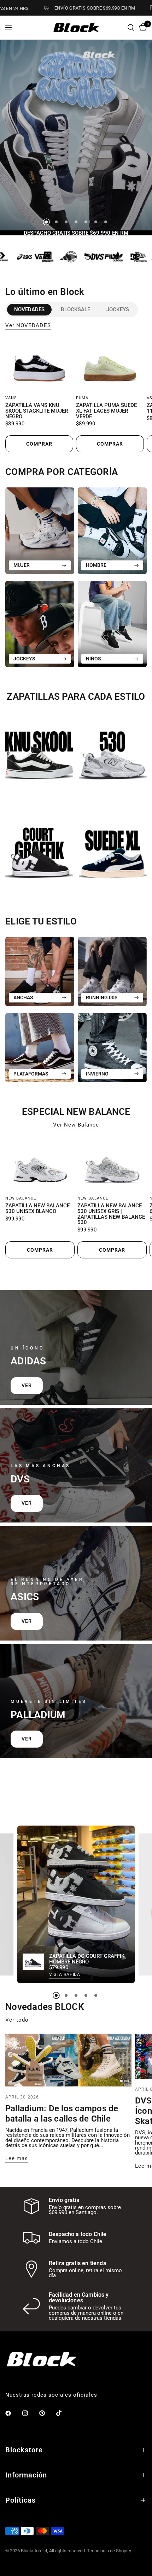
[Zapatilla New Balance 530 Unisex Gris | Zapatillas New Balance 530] (112, 1165)
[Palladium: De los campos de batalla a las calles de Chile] (68, 2060)
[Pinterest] (47, 2413)
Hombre (96, 565)
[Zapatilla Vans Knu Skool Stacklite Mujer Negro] (39, 365)
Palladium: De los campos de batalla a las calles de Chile (62, 2114)
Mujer (22, 565)
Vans (11, 398)
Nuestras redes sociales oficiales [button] (51, 2395)
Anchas (23, 998)
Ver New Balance (76, 1125)
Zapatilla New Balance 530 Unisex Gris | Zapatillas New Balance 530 (111, 1214)
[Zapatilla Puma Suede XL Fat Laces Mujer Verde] (110, 365)
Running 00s (102, 998)
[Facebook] (13, 2413)
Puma (82, 398)
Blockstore (24, 2450)
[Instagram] (30, 2413)
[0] (142, 27)
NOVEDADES (29, 309)
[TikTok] (64, 2413)
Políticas (21, 2500)
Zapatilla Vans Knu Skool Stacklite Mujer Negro (37, 411)
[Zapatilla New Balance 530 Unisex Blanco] (40, 1165)
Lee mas (17, 2159)
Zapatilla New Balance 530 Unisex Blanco (37, 1209)
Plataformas (31, 1074)
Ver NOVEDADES (28, 326)
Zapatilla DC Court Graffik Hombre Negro (87, 1960)
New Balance (21, 1198)
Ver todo (17, 2020)
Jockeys (118, 309)
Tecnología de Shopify (109, 2551)
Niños (93, 659)
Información (26, 2475)
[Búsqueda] (131, 27)
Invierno (97, 1074)
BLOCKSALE (75, 309)
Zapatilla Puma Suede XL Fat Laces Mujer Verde (106, 411)
